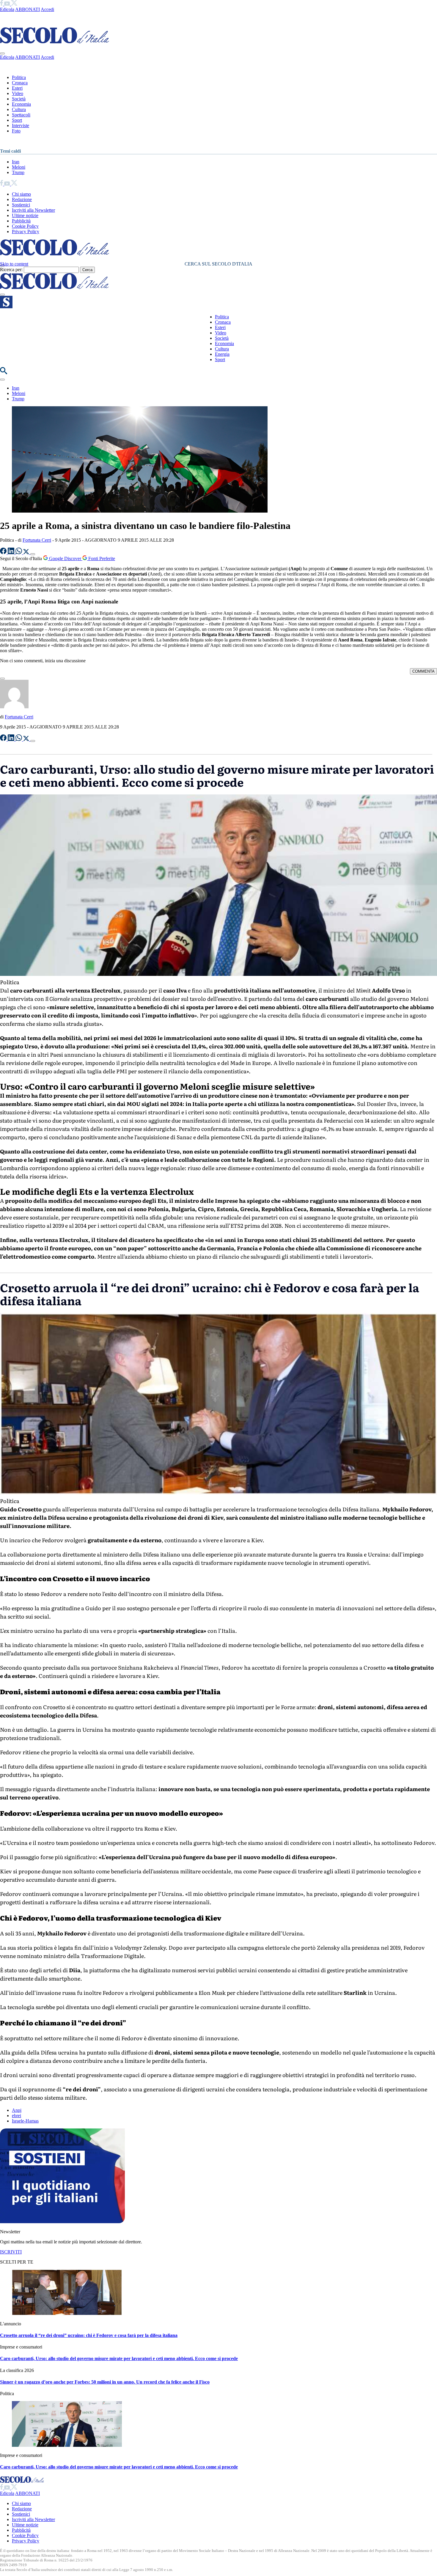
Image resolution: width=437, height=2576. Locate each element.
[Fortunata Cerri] (14, 707)
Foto (16, 131)
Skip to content (14, 264)
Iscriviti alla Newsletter (33, 210)
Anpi (17, 2110)
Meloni (19, 167)
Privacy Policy (26, 231)
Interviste (21, 125)
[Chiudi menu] (2, 53)
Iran (16, 162)
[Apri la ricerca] (4, 373)
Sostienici (21, 205)
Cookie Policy (25, 226)
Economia (21, 104)
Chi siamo (21, 194)
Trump (18, 172)
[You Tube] (8, 4)
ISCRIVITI (11, 2252)
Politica (19, 77)
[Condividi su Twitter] (27, 553)
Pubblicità (21, 221)
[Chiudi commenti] (2, 679)
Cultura (19, 109)
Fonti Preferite (101, 558)
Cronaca (20, 83)
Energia (222, 354)
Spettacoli (21, 115)
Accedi (47, 9)
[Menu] (2, 295)
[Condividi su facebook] (4, 553)
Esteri (17, 88)
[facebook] (2, 4)
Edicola (7, 9)
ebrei (16, 2116)
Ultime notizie (25, 215)
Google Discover (65, 558)
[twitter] (14, 4)
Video (18, 93)
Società (19, 99)
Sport (17, 120)
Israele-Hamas (25, 2121)
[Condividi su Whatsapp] (19, 553)
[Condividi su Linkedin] (12, 553)
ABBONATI (27, 9)
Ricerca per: (11, 270)
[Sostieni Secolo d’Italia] (62, 2222)
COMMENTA (423, 671)
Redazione (22, 199)
